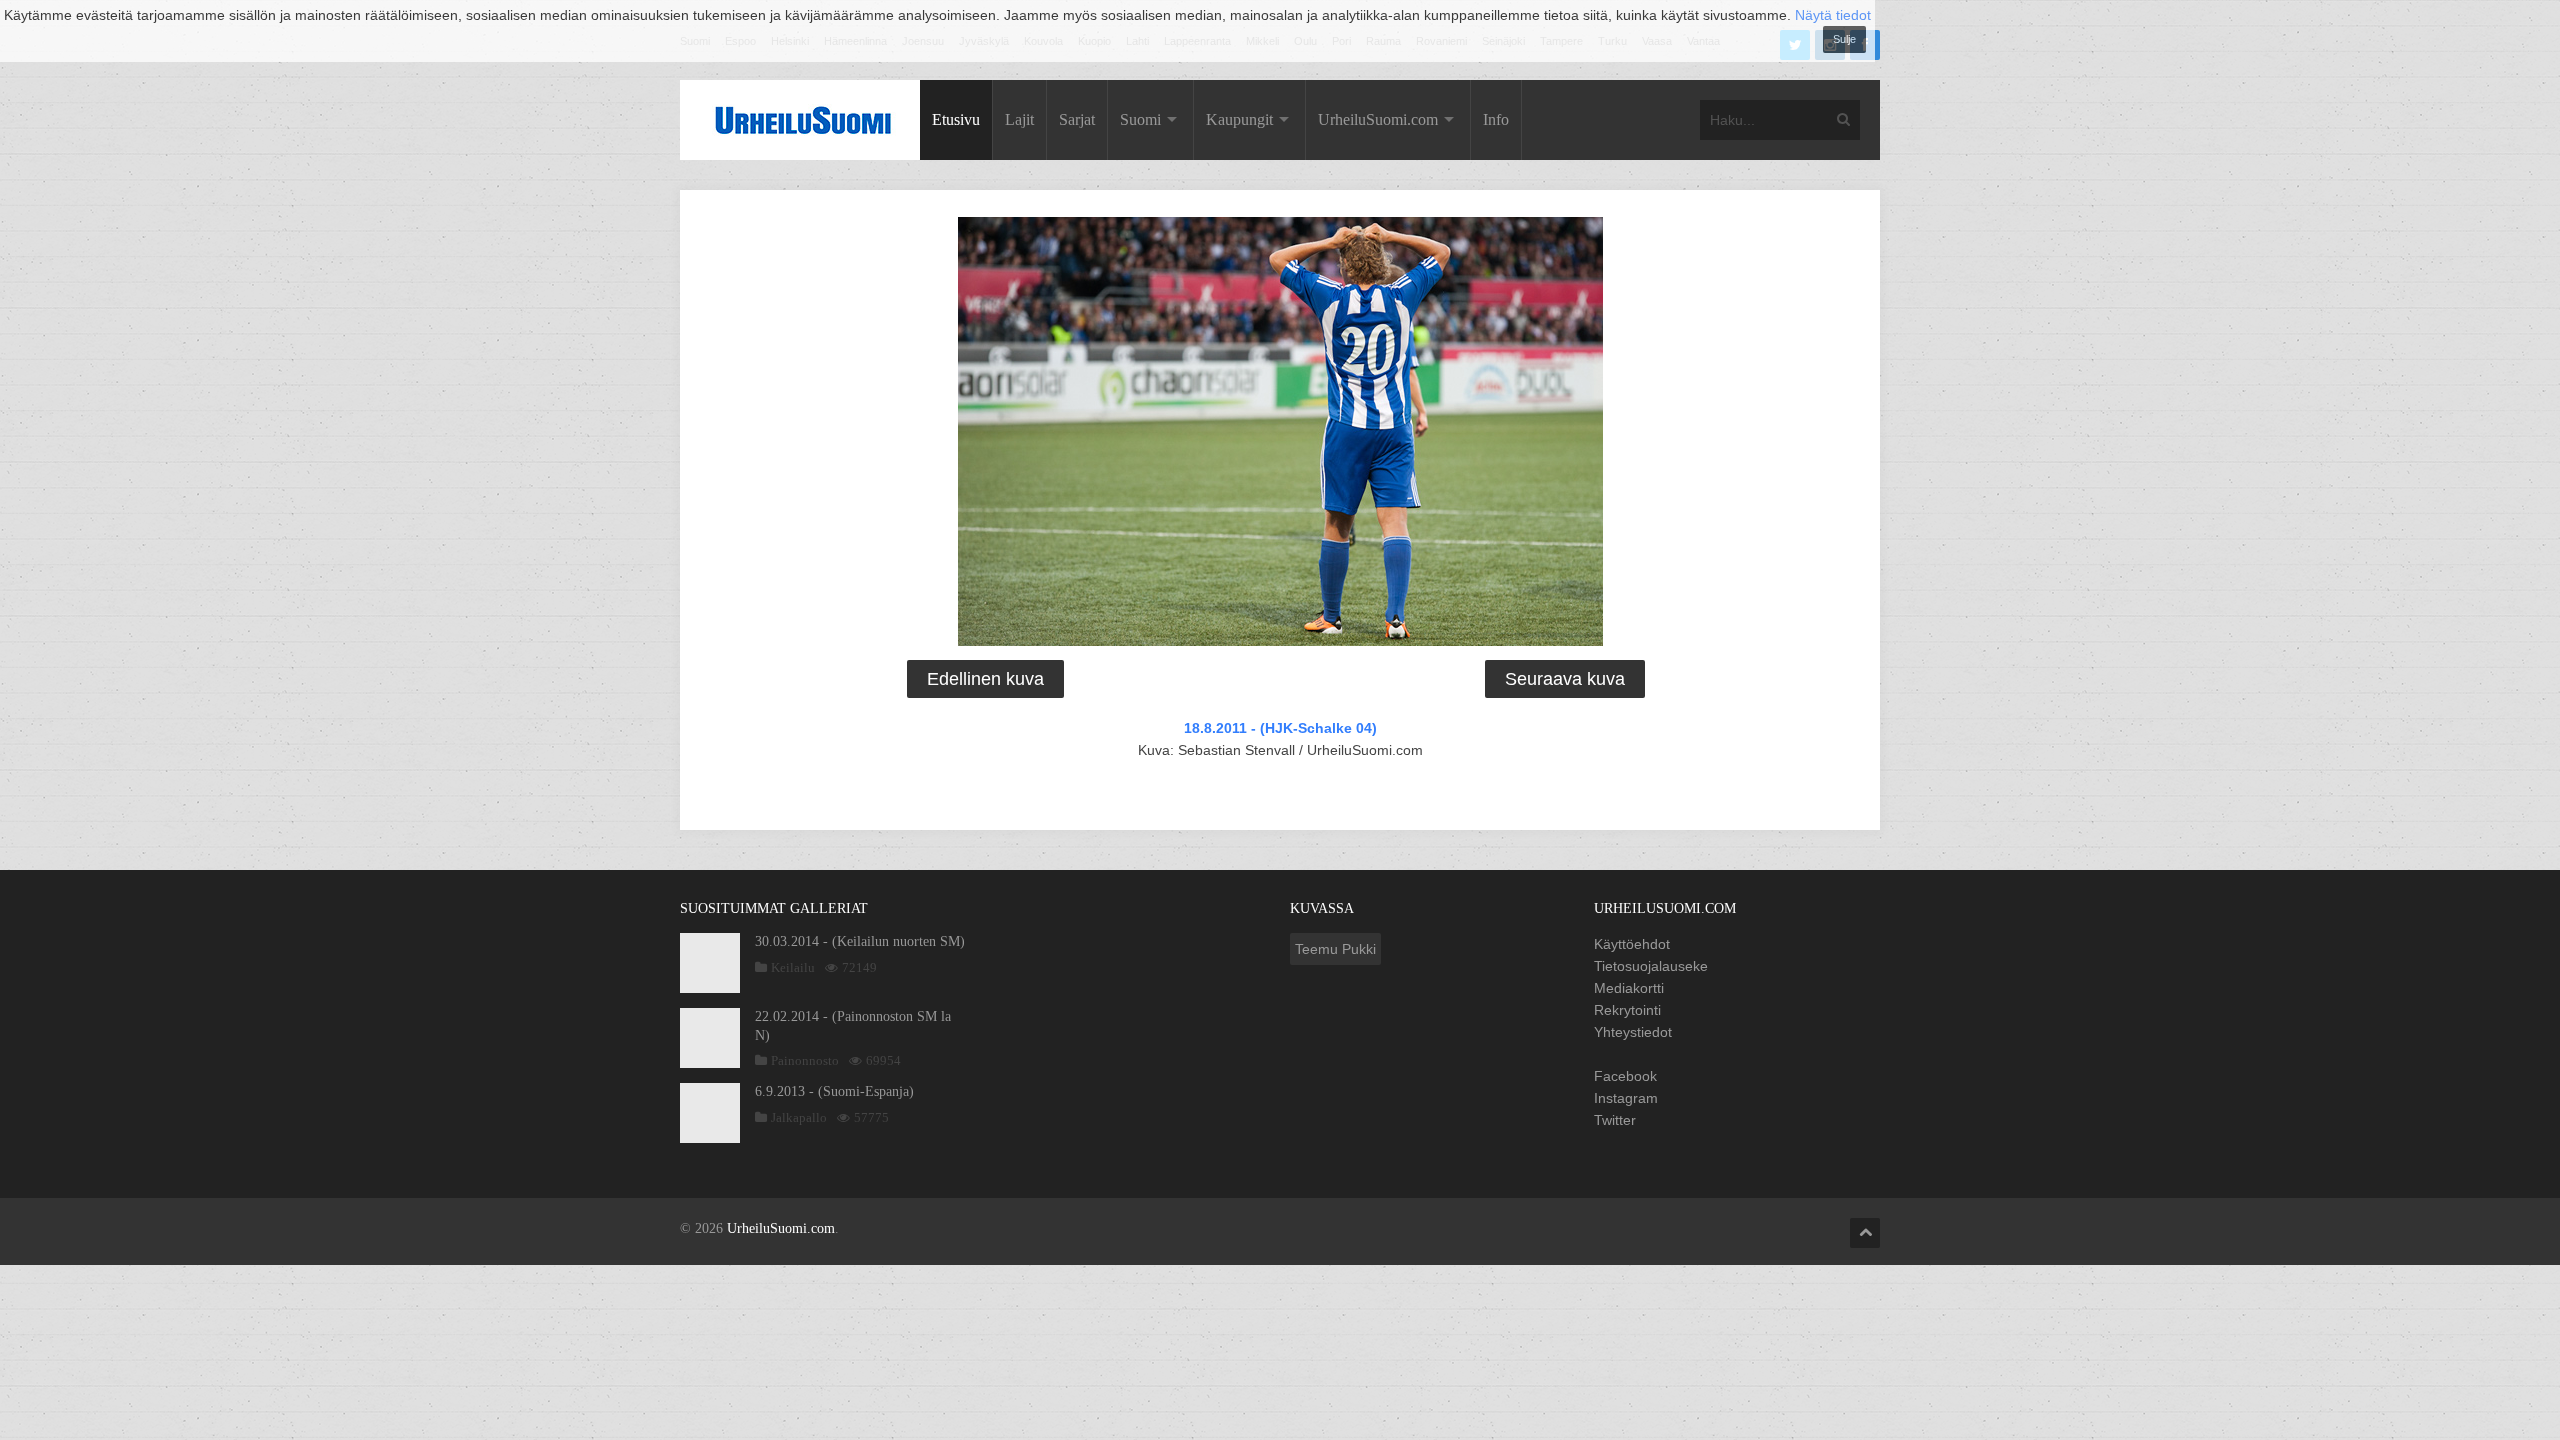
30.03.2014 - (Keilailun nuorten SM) (860, 941)
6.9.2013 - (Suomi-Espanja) (834, 1091)
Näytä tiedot (1833, 15)
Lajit (1019, 119)
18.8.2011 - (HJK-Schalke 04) (1280, 728)
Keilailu (793, 967)
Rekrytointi (1627, 1010)
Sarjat (1077, 119)
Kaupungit (1239, 119)
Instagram (1626, 1098)
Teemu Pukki (1335, 949)
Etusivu (956, 119)
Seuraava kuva (1565, 679)
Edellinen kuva (985, 679)
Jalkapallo (799, 1117)
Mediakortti (1629, 988)
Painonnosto (805, 1060)
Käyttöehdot (1632, 944)
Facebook (1625, 1076)
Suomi (1140, 119)
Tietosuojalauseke (1651, 966)
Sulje (1844, 39)
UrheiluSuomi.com (1378, 119)
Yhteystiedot (1633, 1032)
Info (1496, 119)
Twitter (1615, 1120)
